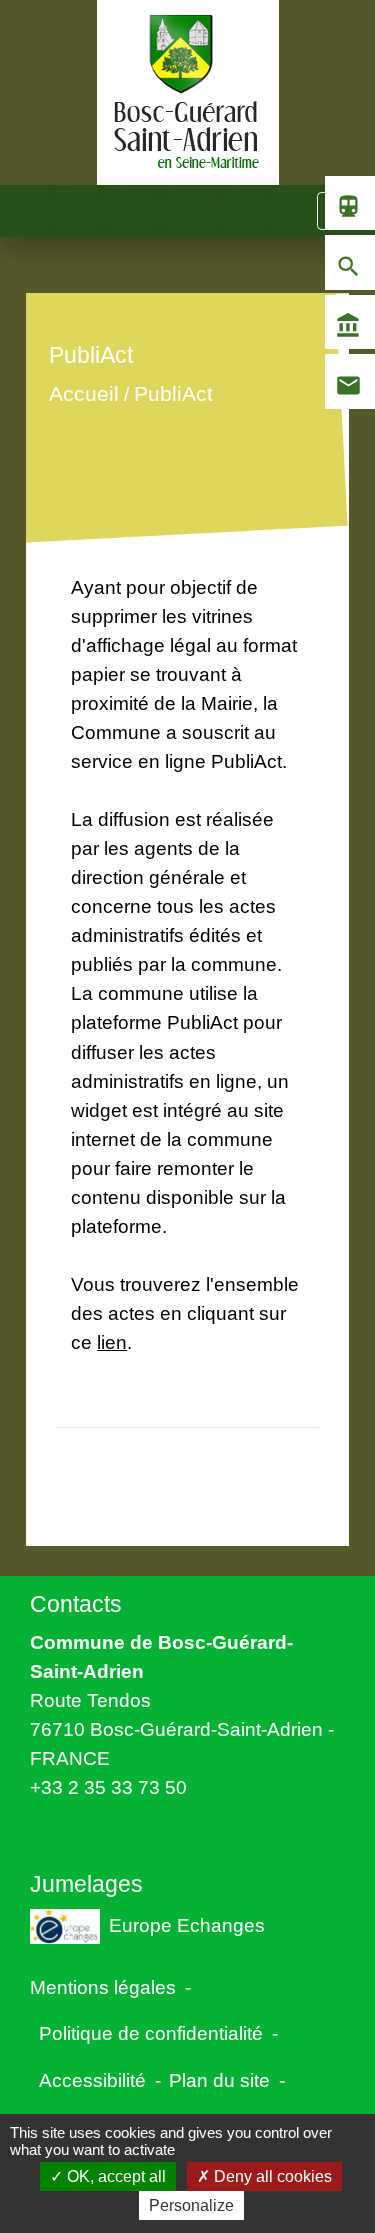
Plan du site (219, 2080)
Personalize (191, 2205)
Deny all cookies (271, 2176)
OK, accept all (114, 2176)
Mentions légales (103, 1987)
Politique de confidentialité (151, 2033)
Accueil (84, 393)
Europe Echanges (187, 1925)
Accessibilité (92, 2080)
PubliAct (173, 393)
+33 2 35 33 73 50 (108, 1787)
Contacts (76, 1604)
